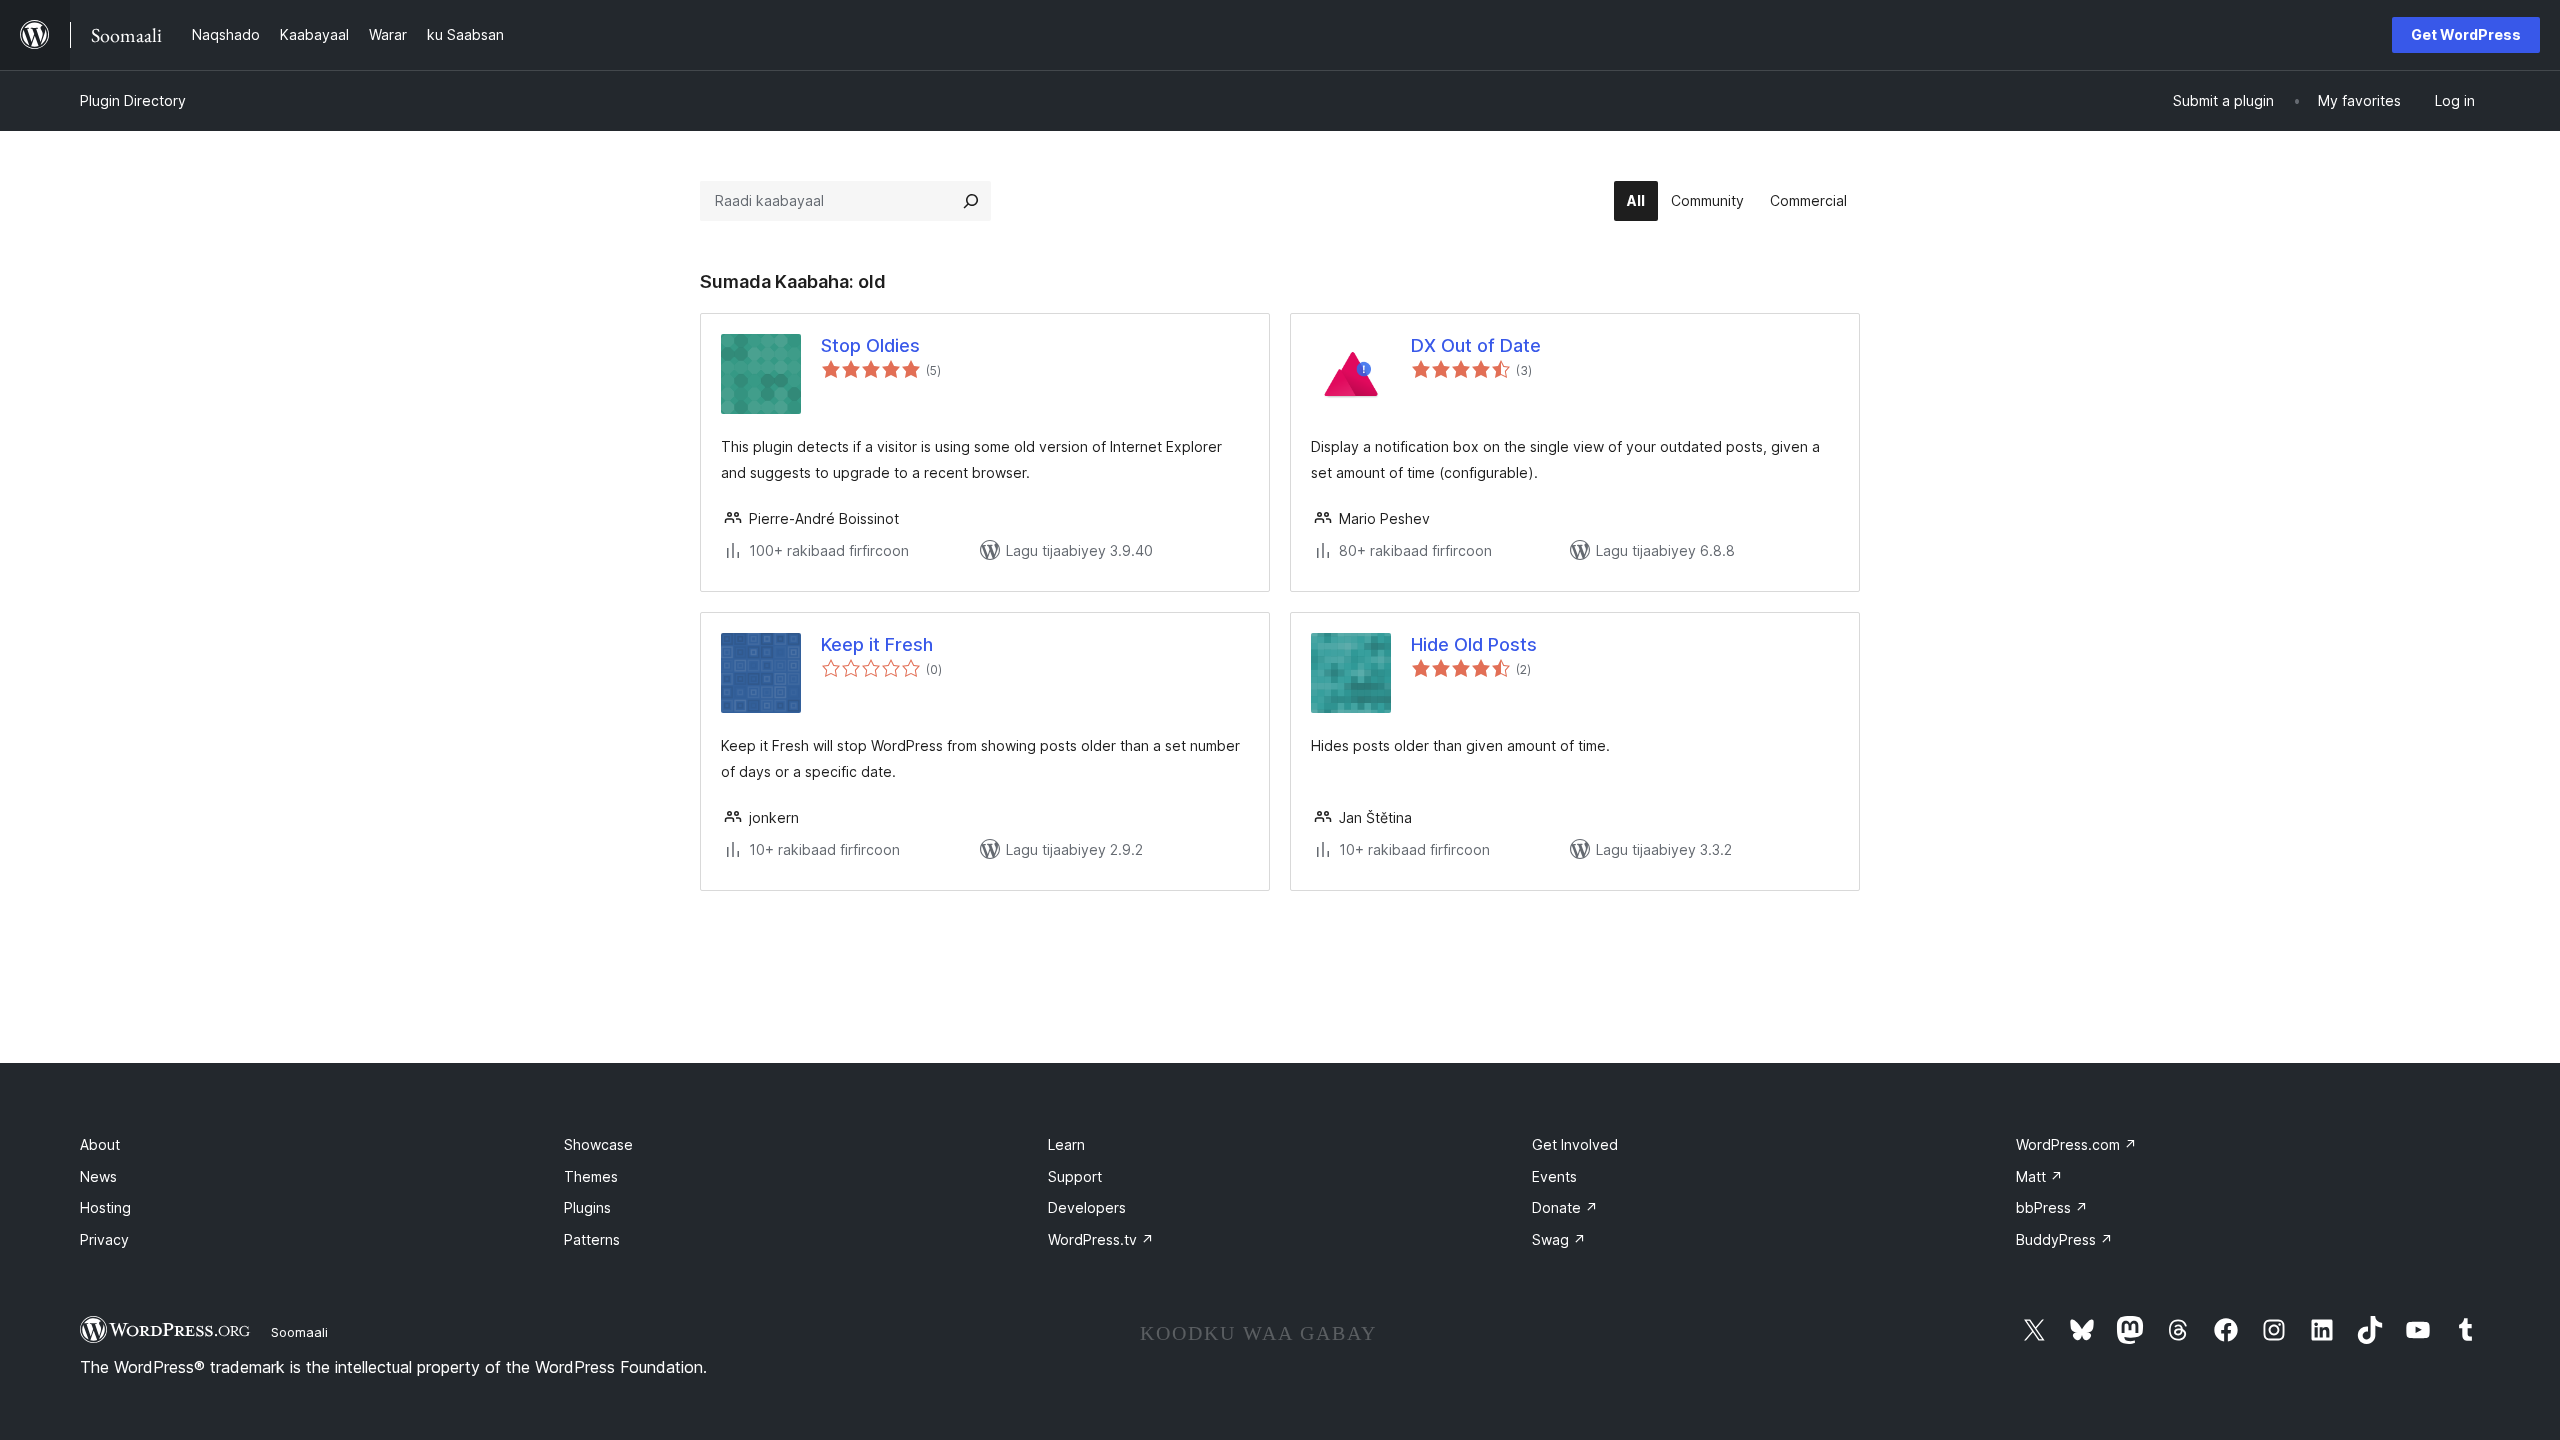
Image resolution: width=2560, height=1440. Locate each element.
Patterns (592, 1239)
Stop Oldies (870, 345)
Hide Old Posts (1474, 644)
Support (1075, 1176)
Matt (2039, 1176)
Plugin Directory (133, 100)
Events (1554, 1176)
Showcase (598, 1144)
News (98, 1176)
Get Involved (1575, 1144)
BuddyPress (2064, 1239)
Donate (1565, 1207)
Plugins (587, 1207)
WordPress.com (2076, 1144)
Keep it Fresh (877, 644)
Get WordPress (2466, 34)
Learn (1066, 1144)
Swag (1559, 1239)
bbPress (2052, 1207)
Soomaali (299, 1332)
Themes (591, 1176)
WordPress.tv (1101, 1239)
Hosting (105, 1207)
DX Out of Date (1476, 345)
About (100, 1144)
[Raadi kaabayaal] (971, 201)
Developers (1087, 1207)
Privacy (104, 1239)
